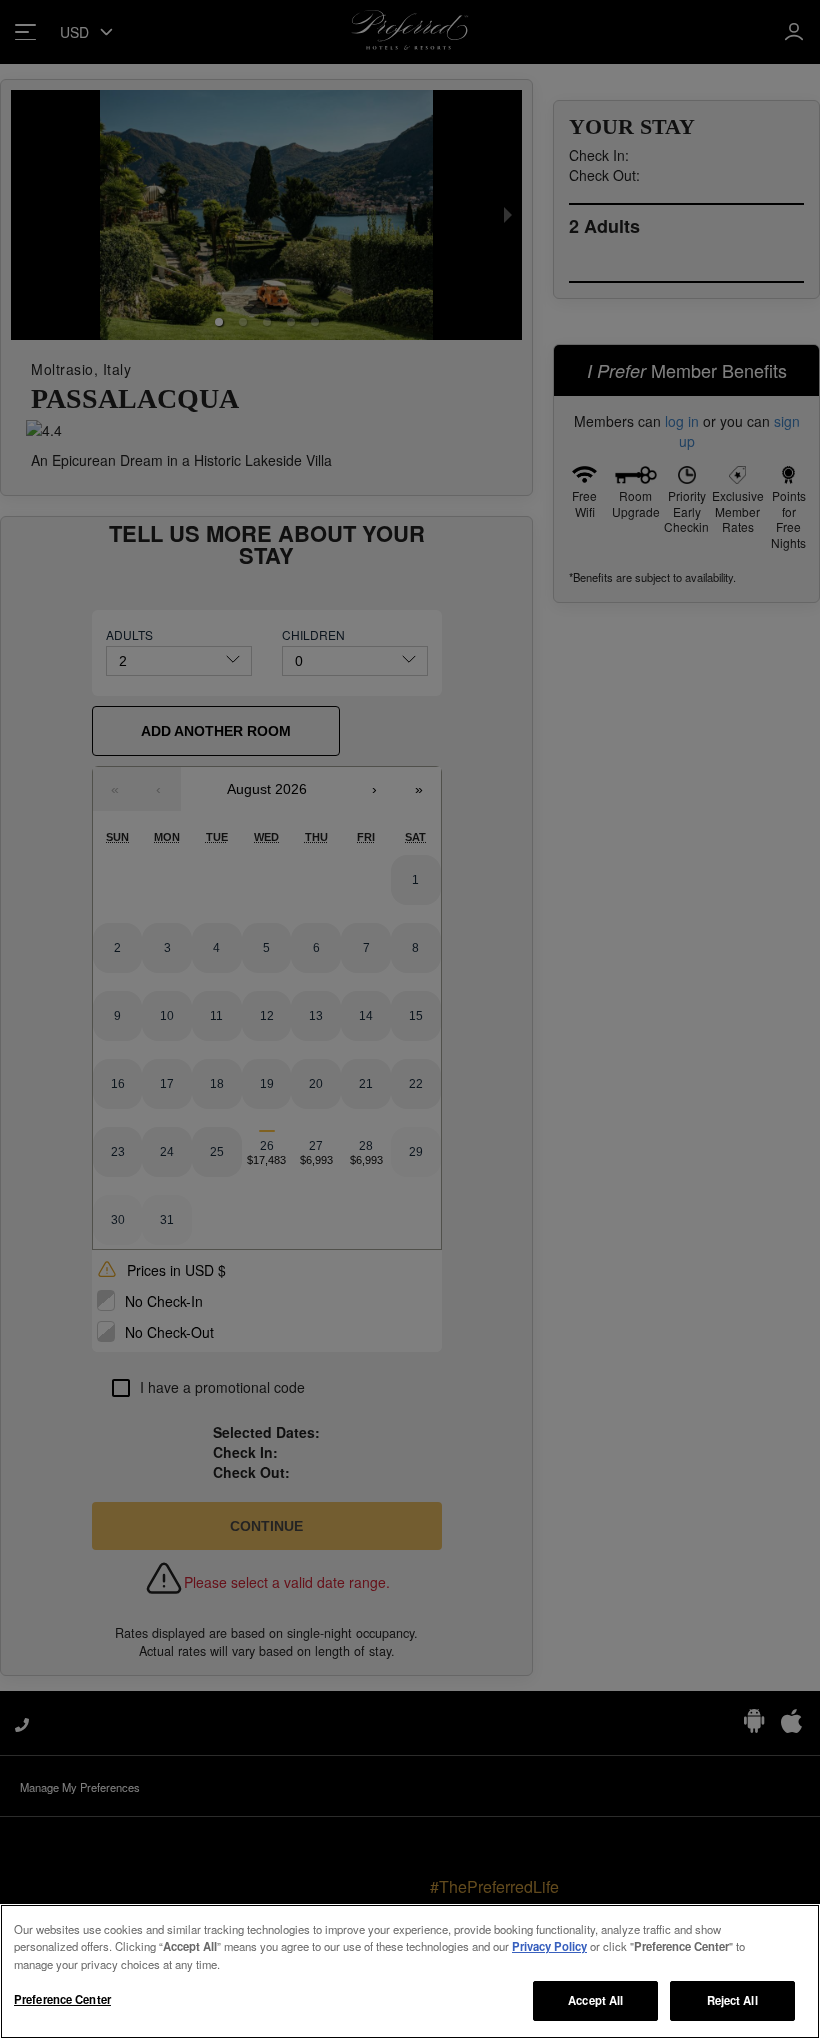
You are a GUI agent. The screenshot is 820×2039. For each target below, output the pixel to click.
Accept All (595, 2000)
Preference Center (62, 1999)
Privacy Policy (549, 1946)
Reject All (732, 2000)
